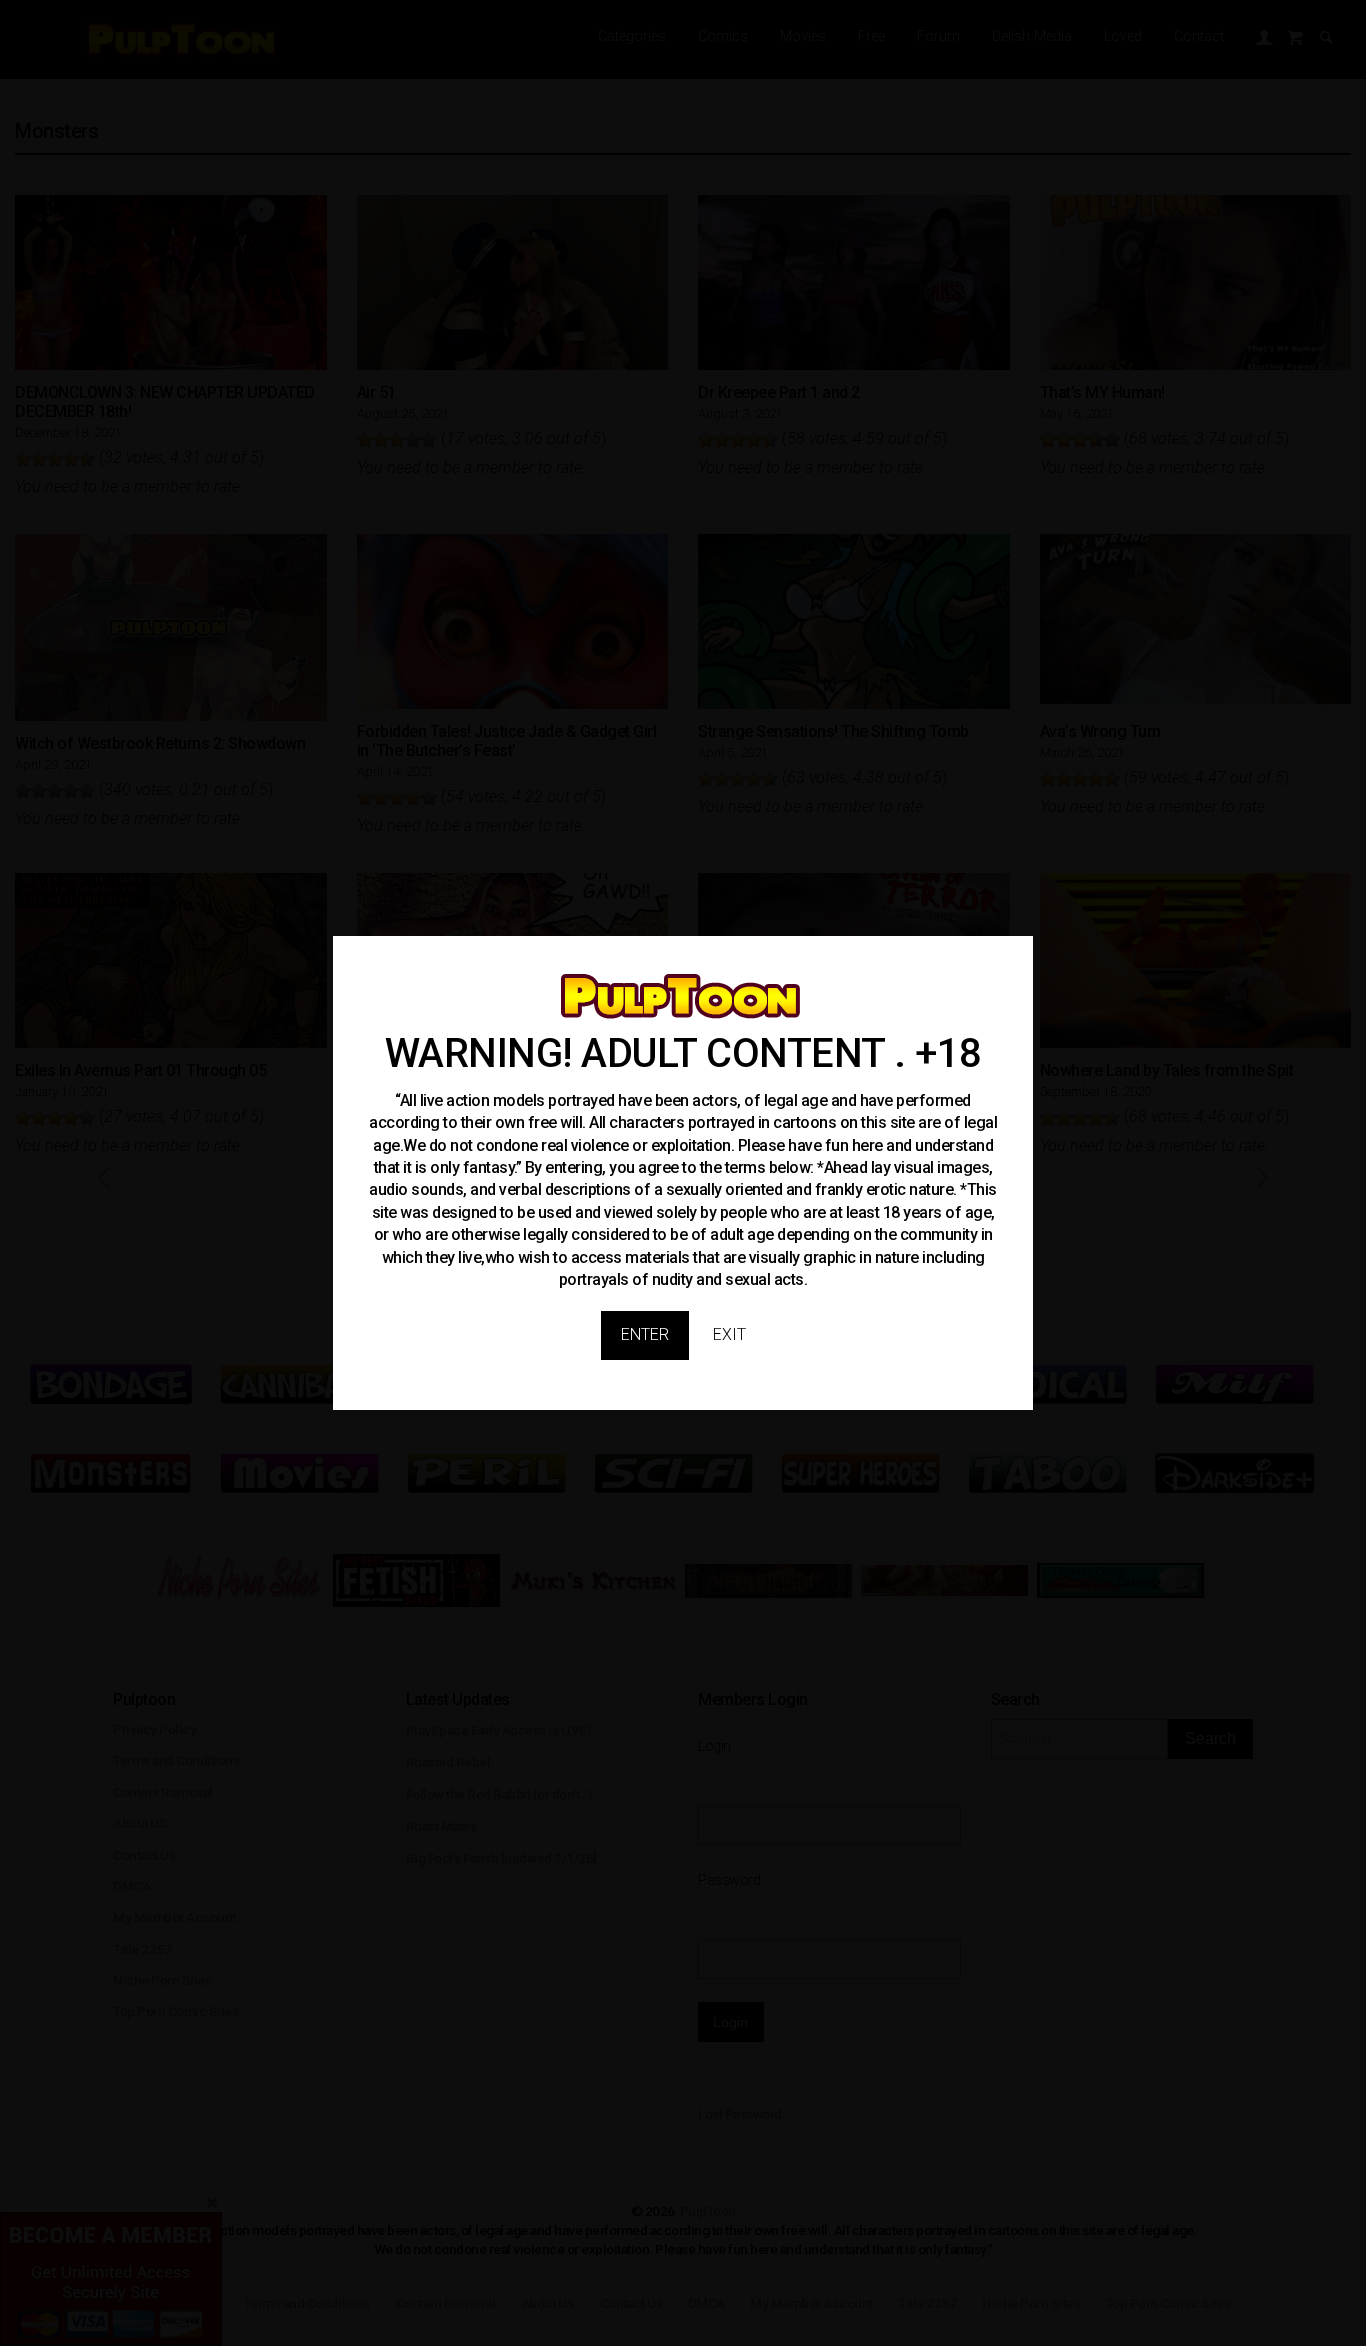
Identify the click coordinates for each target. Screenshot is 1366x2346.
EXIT (729, 1334)
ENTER (645, 1334)
